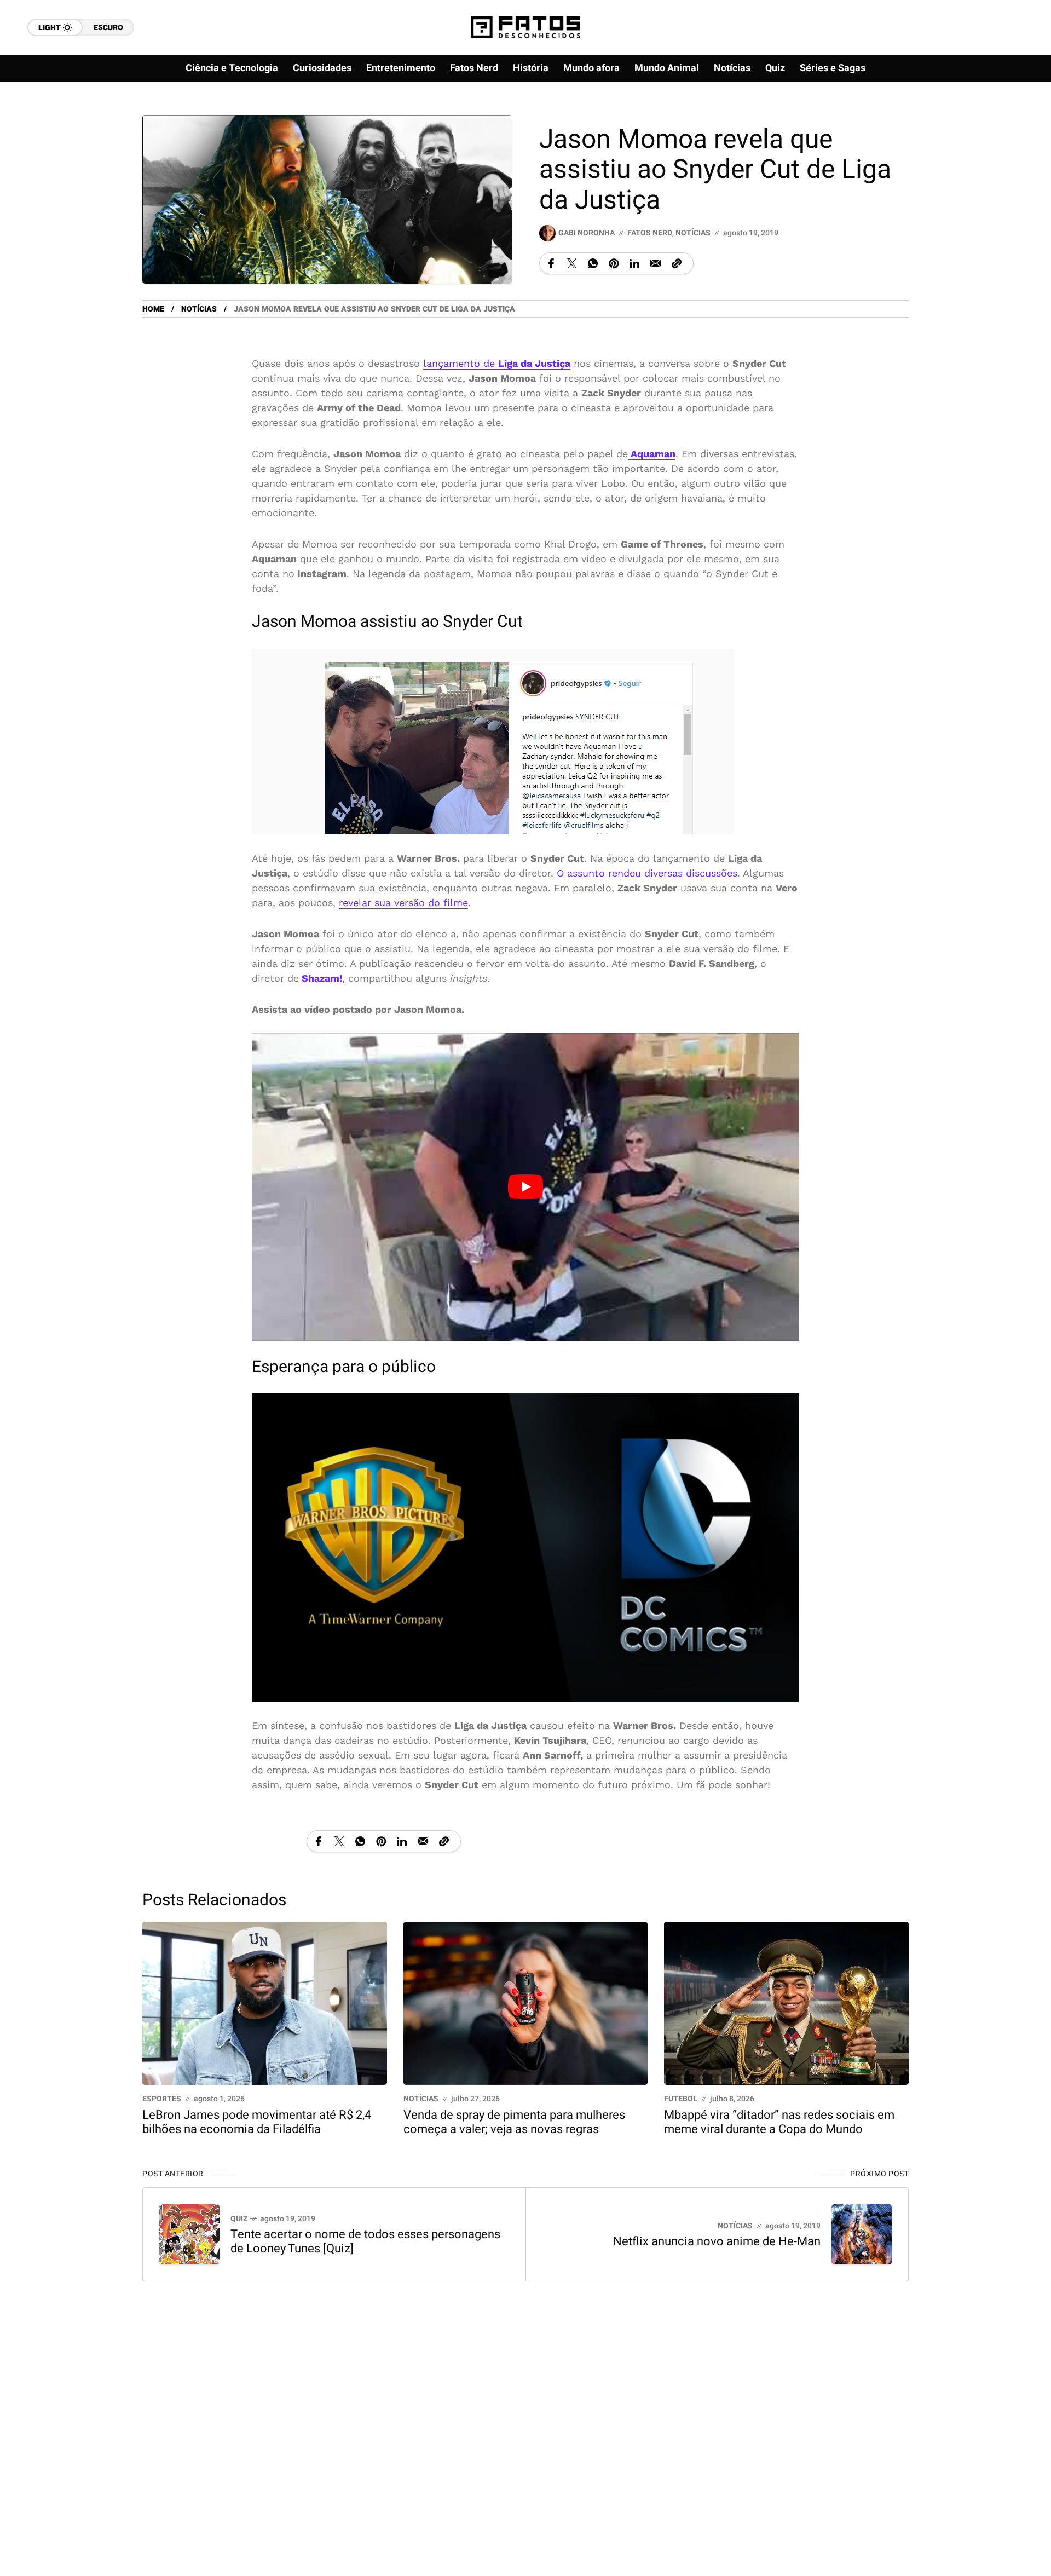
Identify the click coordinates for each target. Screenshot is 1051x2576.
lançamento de (497, 363)
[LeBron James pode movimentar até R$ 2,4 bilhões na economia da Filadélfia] (265, 2002)
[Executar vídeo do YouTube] (525, 1187)
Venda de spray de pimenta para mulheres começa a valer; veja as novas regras (514, 2122)
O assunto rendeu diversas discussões (645, 873)
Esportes (162, 2099)
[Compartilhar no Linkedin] (634, 263)
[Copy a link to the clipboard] (677, 263)
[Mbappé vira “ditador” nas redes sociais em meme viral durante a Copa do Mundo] (786, 2002)
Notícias (693, 233)
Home (153, 309)
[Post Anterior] (189, 2234)
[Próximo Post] (862, 2234)
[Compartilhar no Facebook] (551, 263)
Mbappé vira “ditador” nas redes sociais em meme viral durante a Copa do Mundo (779, 2122)
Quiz (239, 2219)
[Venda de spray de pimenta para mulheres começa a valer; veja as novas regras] (526, 2002)
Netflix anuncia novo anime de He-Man (717, 2241)
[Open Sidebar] (1007, 126)
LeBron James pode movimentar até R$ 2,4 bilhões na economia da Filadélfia (257, 2122)
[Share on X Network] (572, 263)
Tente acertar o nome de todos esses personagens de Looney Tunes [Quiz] (365, 2241)
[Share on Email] (656, 263)
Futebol (681, 2099)
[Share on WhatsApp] (593, 263)
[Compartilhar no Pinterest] (614, 263)
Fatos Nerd (650, 233)
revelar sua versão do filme (403, 903)
